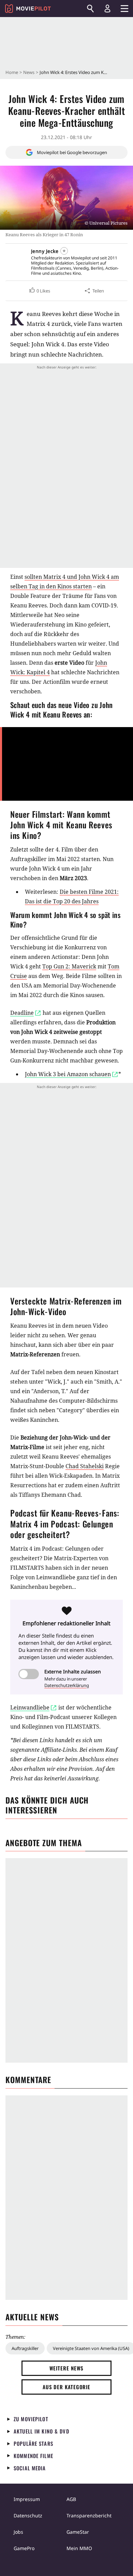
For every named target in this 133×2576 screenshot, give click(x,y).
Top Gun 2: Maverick (69, 966)
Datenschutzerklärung (67, 1685)
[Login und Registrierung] (107, 9)
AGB (71, 2499)
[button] (39, 291)
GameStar (78, 2532)
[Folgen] (64, 251)
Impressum (27, 2499)
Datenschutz (28, 2515)
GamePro (24, 2548)
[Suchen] (90, 9)
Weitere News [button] (67, 2368)
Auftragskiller (25, 2348)
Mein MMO (79, 2548)
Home (12, 72)
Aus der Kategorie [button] (66, 2387)
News (29, 72)
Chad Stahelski (85, 1466)
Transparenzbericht (89, 2515)
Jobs (18, 2532)
